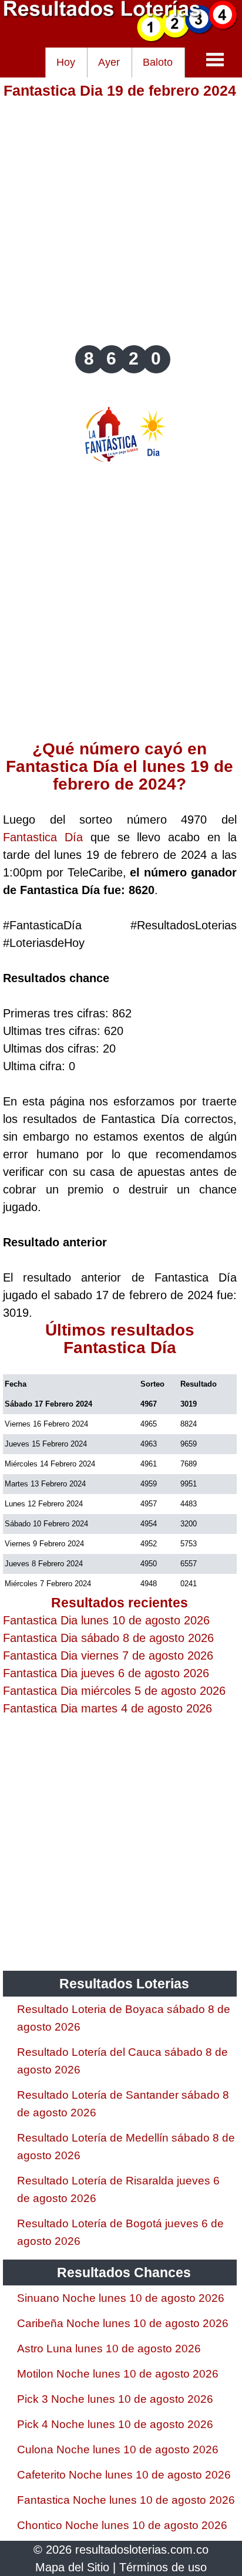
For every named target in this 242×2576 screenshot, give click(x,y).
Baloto (158, 62)
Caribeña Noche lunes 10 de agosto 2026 (123, 2323)
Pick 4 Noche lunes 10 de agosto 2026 (115, 2424)
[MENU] (215, 59)
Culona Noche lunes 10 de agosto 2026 (118, 2449)
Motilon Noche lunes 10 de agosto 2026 (118, 2374)
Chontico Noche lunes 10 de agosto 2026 (122, 2525)
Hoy (66, 62)
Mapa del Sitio (72, 2567)
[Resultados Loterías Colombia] (121, 39)
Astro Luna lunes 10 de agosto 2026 (109, 2349)
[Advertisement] (121, 221)
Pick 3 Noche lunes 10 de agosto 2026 (115, 2399)
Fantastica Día (43, 837)
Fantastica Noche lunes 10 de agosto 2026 (126, 2500)
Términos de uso (163, 2567)
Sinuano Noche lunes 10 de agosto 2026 (121, 2298)
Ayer (109, 62)
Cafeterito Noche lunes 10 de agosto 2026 (124, 2475)
